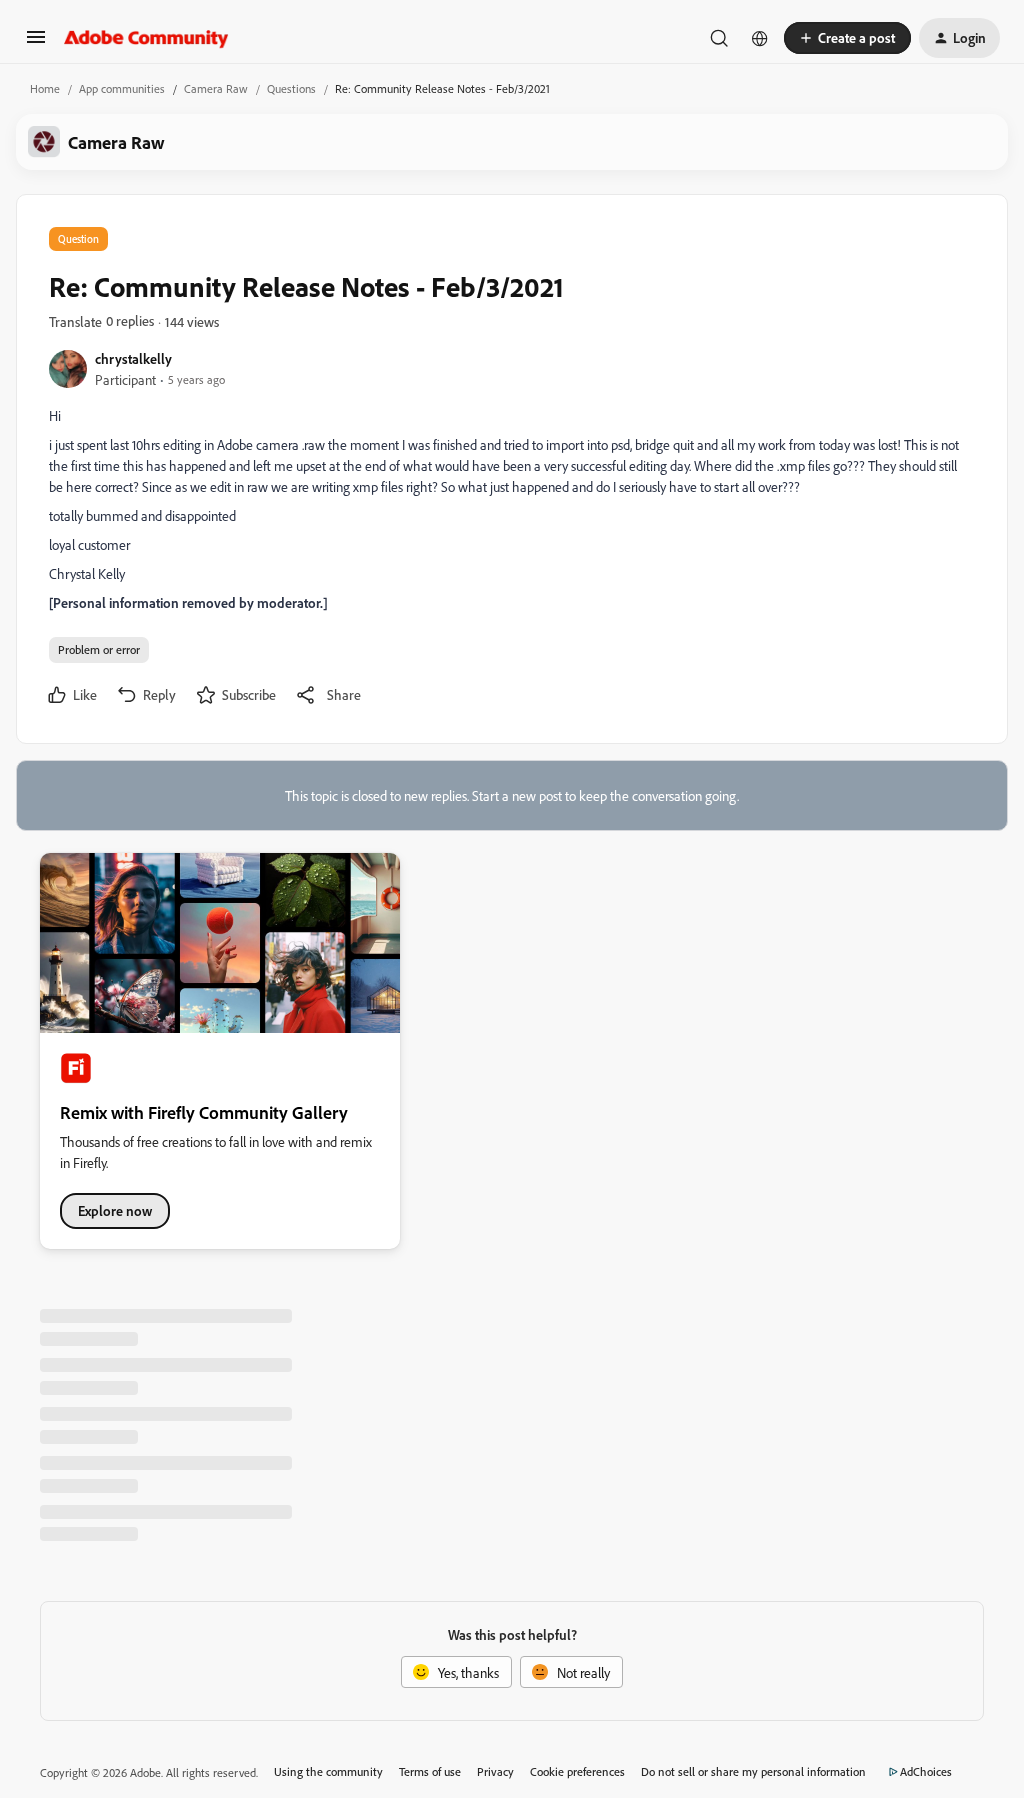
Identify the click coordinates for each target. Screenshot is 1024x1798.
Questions (291, 88)
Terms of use (430, 1771)
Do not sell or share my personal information (753, 1771)
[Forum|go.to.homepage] (146, 38)
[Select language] (760, 38)
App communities (122, 88)
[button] (36, 43)
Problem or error (99, 649)
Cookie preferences (577, 1771)
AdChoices (926, 1771)
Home (45, 88)
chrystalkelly (133, 358)
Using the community (328, 1771)
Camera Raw (216, 88)
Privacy (495, 1771)
